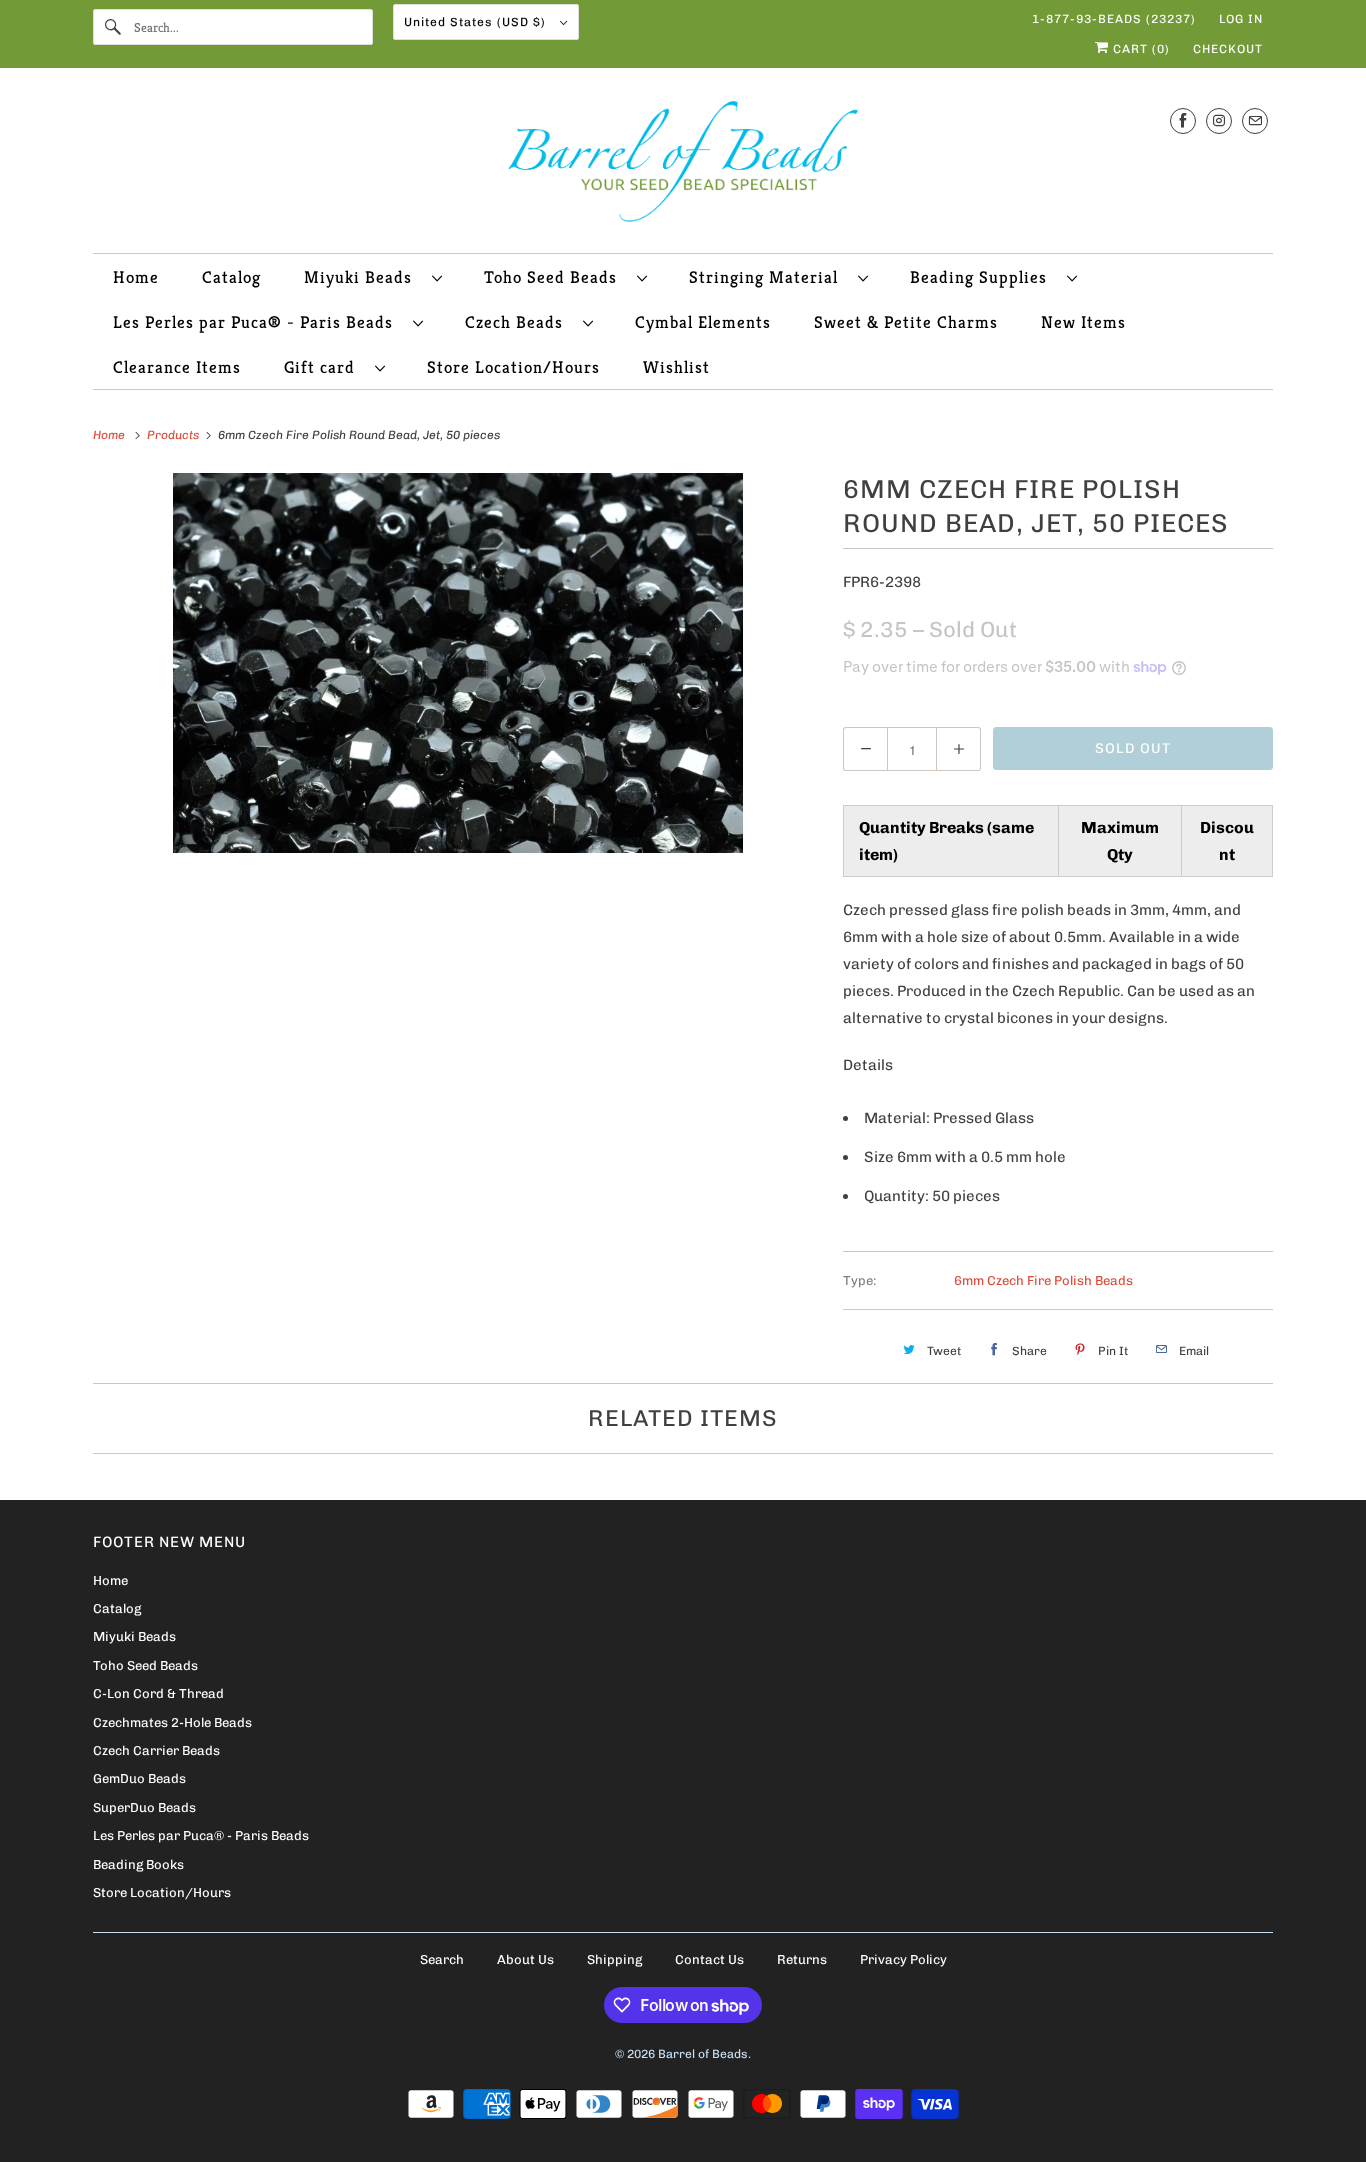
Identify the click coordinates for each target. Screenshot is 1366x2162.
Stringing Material (768, 277)
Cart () (1139, 49)
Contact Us (709, 1959)
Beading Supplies (983, 277)
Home (136, 277)
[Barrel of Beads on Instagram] (1219, 120)
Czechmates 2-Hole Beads (172, 1722)
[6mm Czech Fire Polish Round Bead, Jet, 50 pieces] (458, 663)
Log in (1241, 19)
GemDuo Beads (139, 1778)
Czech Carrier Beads (156, 1750)
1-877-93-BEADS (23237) (1114, 19)
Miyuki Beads (363, 277)
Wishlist (676, 367)
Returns (802, 1959)
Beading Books (138, 1864)
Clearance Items (177, 367)
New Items (1083, 322)
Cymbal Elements (703, 322)
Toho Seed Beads (555, 277)
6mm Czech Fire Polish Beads (1043, 1280)
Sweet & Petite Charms (906, 322)
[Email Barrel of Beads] (1255, 120)
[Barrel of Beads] (683, 165)
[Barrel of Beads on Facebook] (1183, 120)
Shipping (614, 1959)
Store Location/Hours (513, 367)
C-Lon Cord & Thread (158, 1693)
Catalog (231, 277)
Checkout (1228, 49)
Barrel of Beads (703, 2054)
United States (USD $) (477, 22)
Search (442, 1959)
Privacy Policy (903, 1959)
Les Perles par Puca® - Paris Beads (258, 322)
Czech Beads (519, 322)
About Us (525, 1959)
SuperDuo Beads (144, 1807)
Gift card (324, 367)
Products (174, 435)
